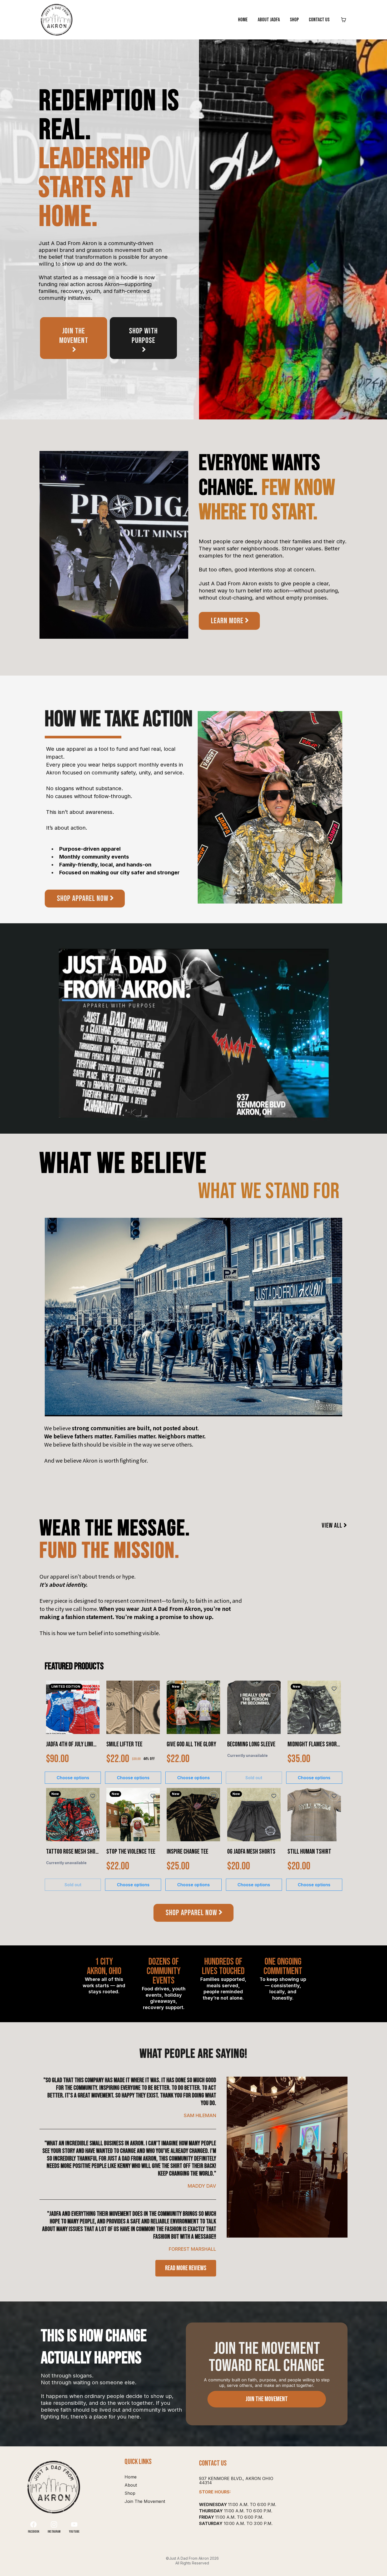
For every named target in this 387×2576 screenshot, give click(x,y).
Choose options (73, 1778)
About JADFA (269, 20)
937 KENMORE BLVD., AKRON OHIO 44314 (236, 2481)
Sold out (254, 1778)
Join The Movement (145, 2501)
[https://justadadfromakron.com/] (57, 20)
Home (243, 20)
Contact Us (319, 20)
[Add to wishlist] (93, 1689)
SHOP (294, 20)
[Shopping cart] (344, 20)
